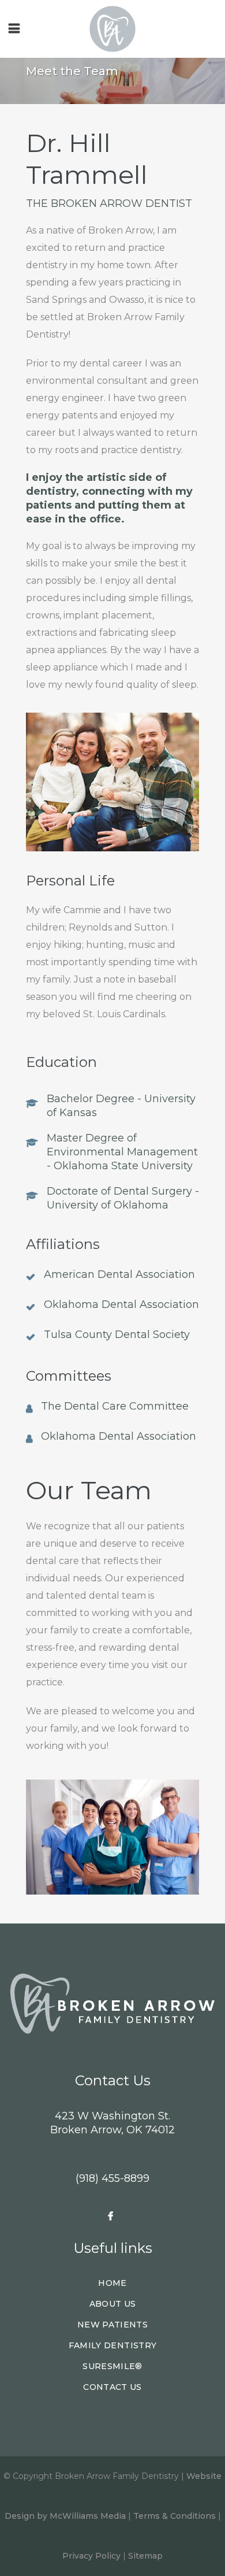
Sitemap (145, 2556)
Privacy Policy (91, 2556)
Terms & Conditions (175, 2516)
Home (112, 2283)
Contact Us (112, 2387)
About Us (113, 2304)
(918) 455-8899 (112, 2178)
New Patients (112, 2325)
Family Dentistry (113, 2345)
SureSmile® (112, 2366)
